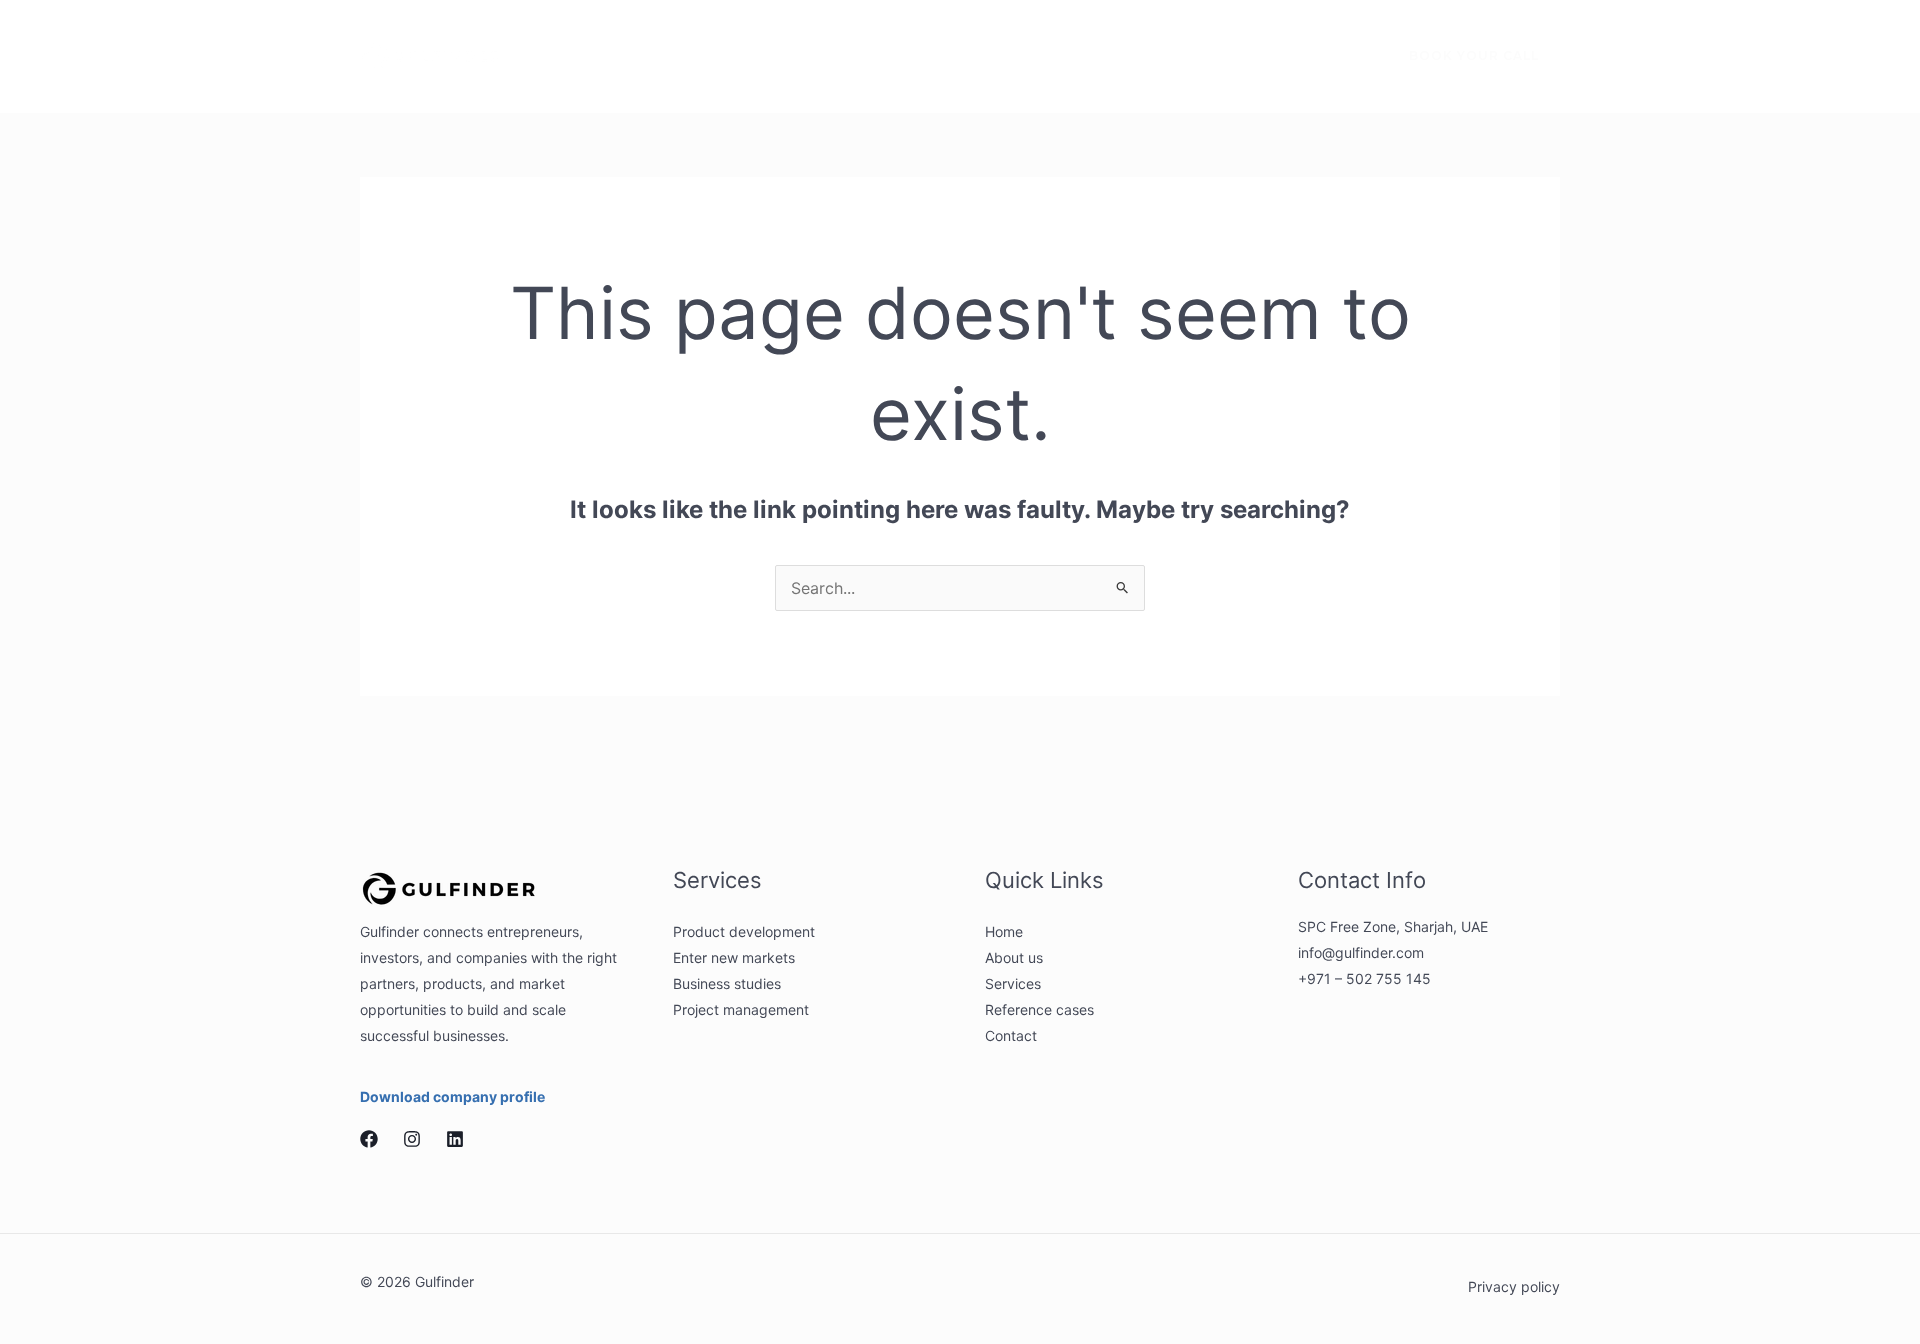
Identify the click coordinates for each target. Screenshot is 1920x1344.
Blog (1029, 55)
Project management (741, 1009)
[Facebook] (1251, 57)
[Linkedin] (1335, 57)
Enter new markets (734, 957)
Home (567, 55)
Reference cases (914, 55)
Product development (744, 931)
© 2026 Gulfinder (417, 1281)
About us (662, 55)
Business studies (727, 983)
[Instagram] (1293, 57)
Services (766, 55)
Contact (1116, 55)
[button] (805, 56)
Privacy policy (1514, 1286)
